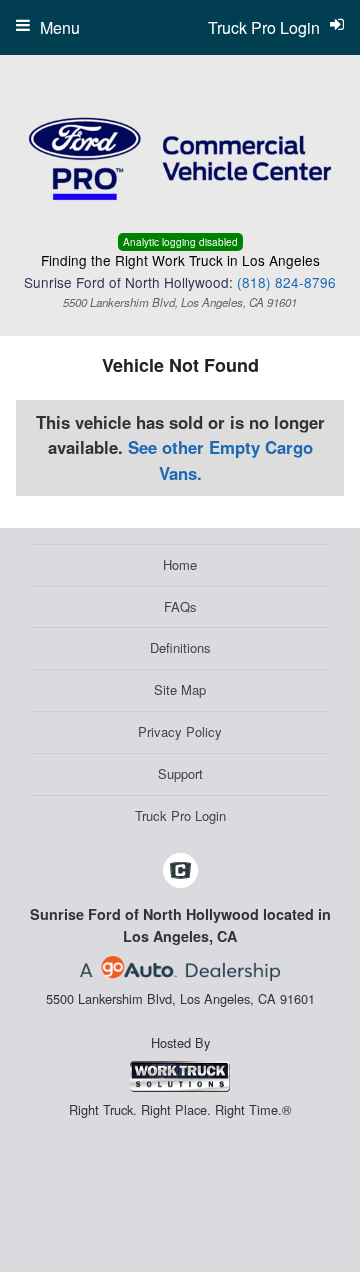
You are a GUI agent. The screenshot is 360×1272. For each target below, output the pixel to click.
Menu (60, 27)
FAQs (180, 606)
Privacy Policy (180, 731)
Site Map (180, 689)
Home (180, 564)
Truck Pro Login (180, 815)
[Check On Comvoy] (180, 872)
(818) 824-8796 (286, 282)
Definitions (180, 647)
